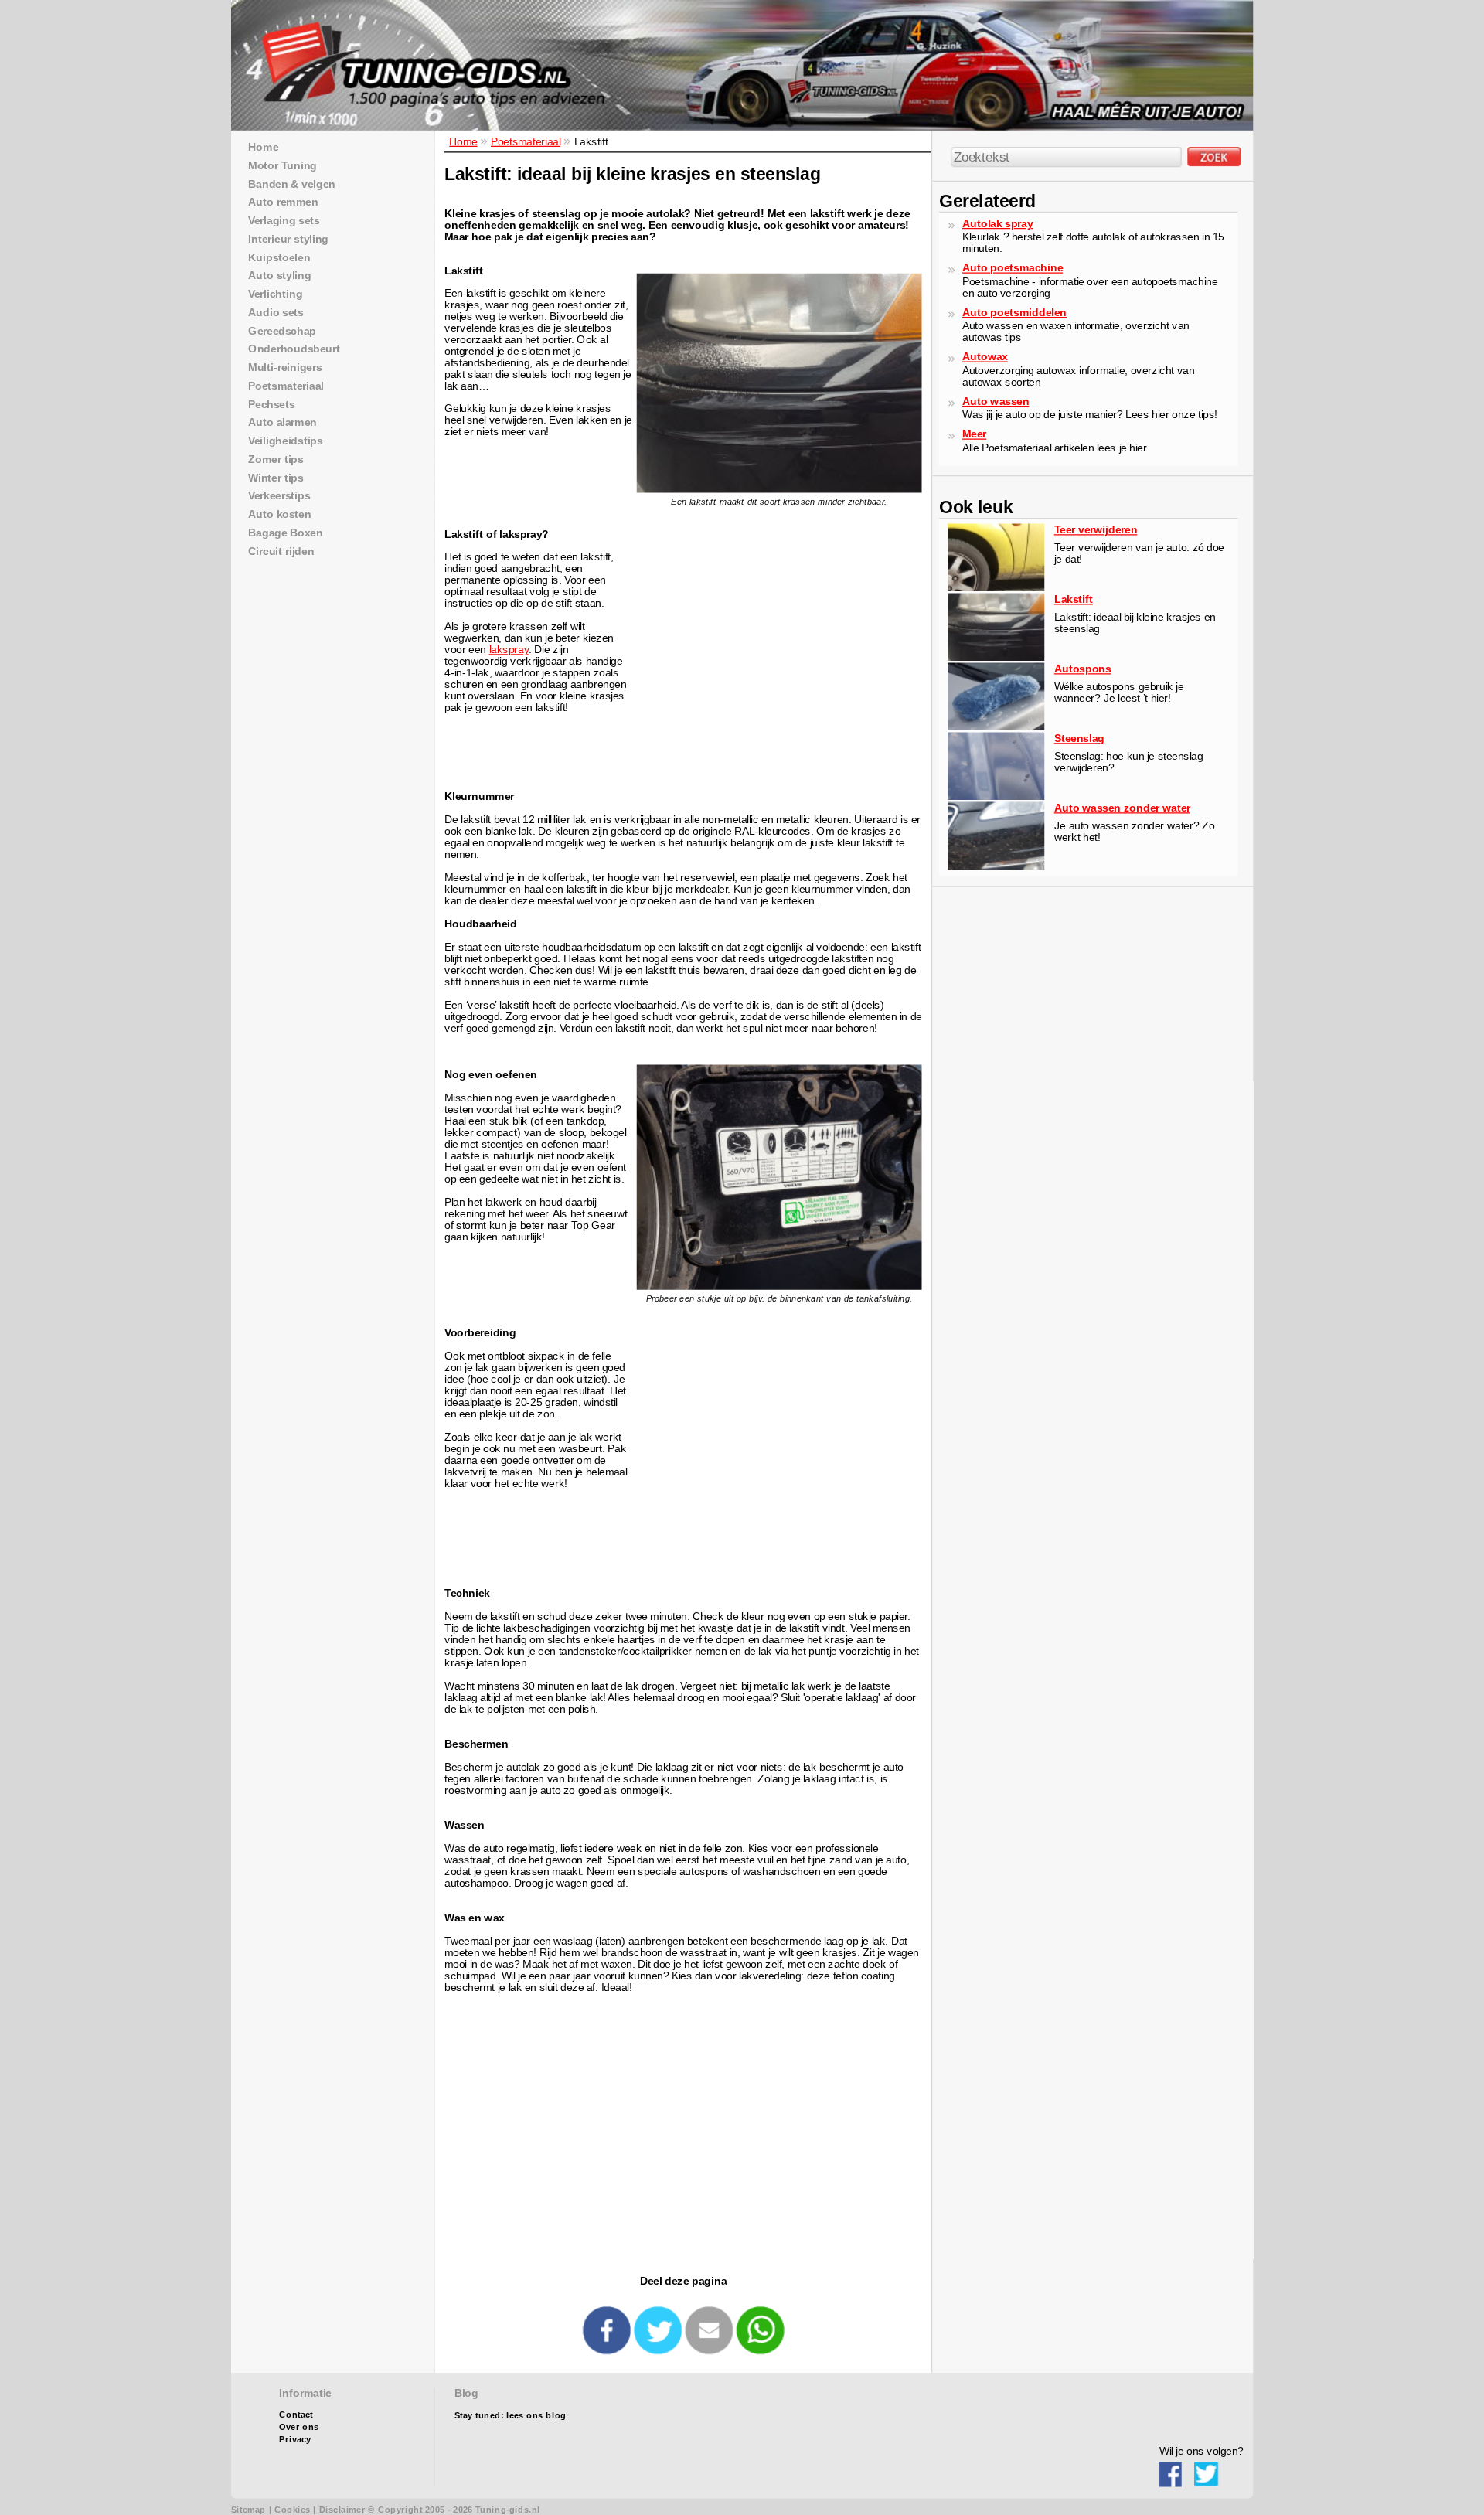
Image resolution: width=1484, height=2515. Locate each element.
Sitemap (248, 2510)
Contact (296, 2415)
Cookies (292, 2510)
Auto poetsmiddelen (1014, 312)
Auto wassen (996, 401)
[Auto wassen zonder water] (996, 866)
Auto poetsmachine (1013, 268)
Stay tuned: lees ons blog (511, 2416)
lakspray (509, 650)
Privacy (295, 2440)
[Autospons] (996, 727)
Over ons (299, 2427)
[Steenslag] (996, 796)
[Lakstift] (996, 657)
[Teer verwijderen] (996, 588)
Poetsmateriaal (526, 141)
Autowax (985, 357)
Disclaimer (342, 2510)
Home (463, 141)
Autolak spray (997, 223)
